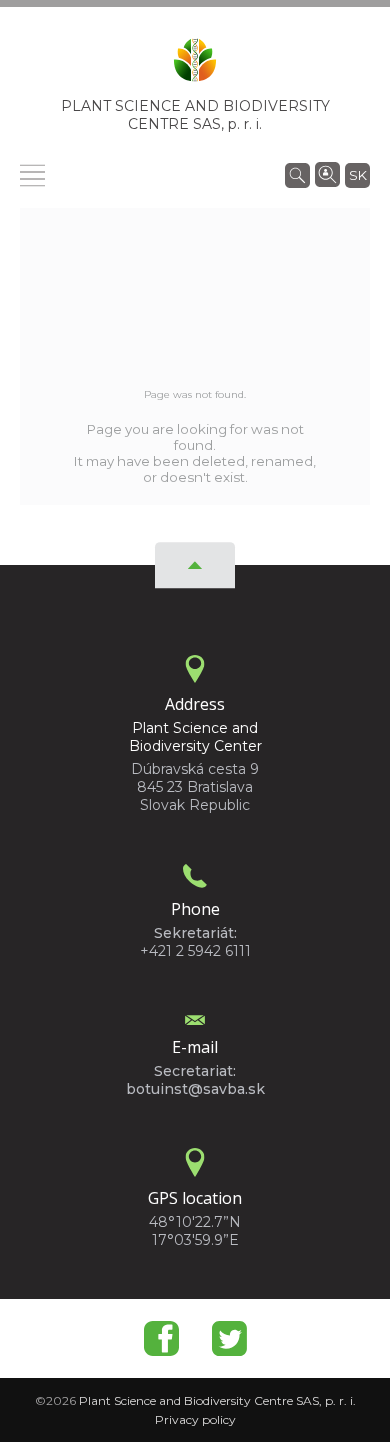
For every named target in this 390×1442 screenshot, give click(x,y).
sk (358, 175)
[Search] (297, 174)
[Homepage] (195, 66)
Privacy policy (195, 1419)
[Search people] (327, 173)
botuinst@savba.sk (195, 1089)
